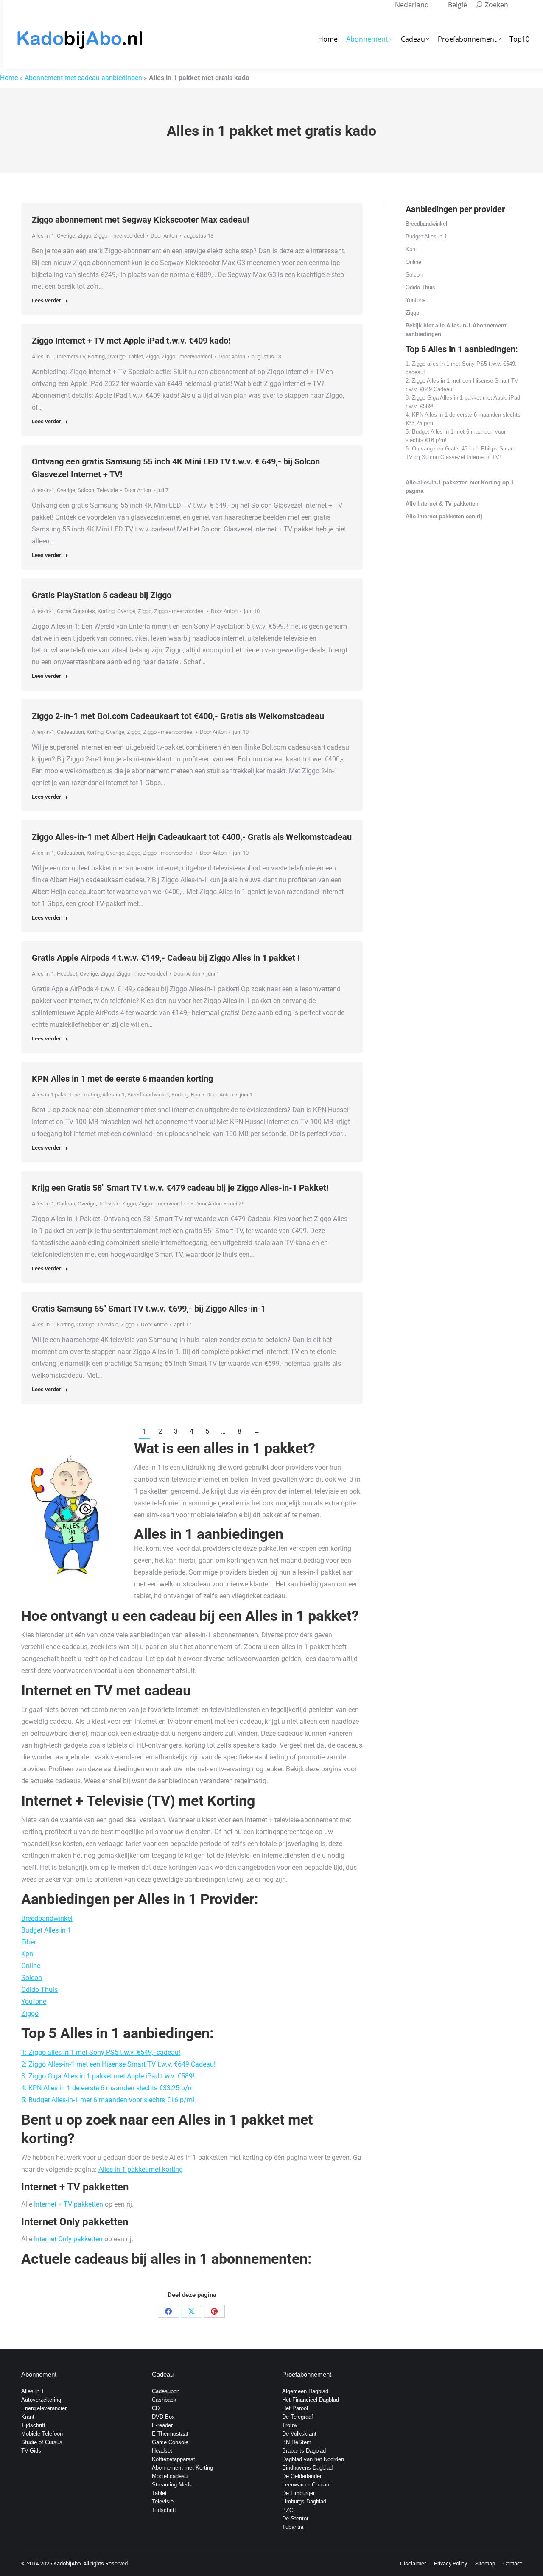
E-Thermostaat (170, 2434)
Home (9, 78)
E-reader (162, 2425)
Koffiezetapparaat (174, 2459)
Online (31, 1966)
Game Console (170, 2442)
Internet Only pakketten (68, 2239)
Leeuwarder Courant (306, 2485)
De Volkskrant (299, 2434)
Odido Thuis (39, 1990)
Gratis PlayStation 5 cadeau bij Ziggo (102, 595)
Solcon (86, 490)
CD (156, 2408)
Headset (67, 974)
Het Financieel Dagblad (311, 2400)
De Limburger (298, 2493)
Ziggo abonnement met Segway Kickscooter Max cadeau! (140, 220)
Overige (66, 236)
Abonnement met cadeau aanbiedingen (83, 78)
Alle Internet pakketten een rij (444, 516)
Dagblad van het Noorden (313, 2459)
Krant (28, 2417)
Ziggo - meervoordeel (119, 236)
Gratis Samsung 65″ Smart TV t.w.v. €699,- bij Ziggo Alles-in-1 (149, 1309)
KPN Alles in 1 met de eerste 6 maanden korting (122, 1079)
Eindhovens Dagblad (307, 2468)
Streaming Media (173, 2485)
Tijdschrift (33, 2425)
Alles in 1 (33, 2391)
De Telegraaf (298, 2417)
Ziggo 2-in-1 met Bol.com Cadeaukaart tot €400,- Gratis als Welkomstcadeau (178, 716)
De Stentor (295, 2519)
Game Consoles (76, 611)
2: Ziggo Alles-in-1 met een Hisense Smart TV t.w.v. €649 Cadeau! (118, 2064)
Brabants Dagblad (304, 2451)
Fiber (29, 1942)
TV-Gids (31, 2451)
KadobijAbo (67, 2563)
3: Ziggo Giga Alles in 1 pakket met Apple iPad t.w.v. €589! (108, 2076)
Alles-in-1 (43, 236)
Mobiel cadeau (170, 2476)
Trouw (290, 2425)
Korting (96, 357)
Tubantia (293, 2527)
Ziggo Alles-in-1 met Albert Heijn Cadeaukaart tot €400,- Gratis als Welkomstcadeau (192, 837)
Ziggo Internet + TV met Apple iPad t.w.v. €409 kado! (131, 341)
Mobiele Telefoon (42, 2434)
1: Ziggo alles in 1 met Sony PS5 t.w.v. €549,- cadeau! (101, 2052)
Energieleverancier (44, 2408)
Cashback (164, 2400)
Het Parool (295, 2408)
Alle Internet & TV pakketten (442, 504)
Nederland (412, 5)
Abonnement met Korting (182, 2468)
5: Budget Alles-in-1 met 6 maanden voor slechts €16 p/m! (108, 2100)
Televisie (107, 490)
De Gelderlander (302, 2476)
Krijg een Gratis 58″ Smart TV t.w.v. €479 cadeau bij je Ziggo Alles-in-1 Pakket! (180, 1188)
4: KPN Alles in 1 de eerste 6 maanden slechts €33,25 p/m (108, 2088)
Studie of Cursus (42, 2442)
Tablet (136, 357)
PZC (288, 2510)
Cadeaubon (70, 732)
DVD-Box (163, 2417)
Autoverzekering (41, 2400)
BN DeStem (297, 2442)
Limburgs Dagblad (304, 2502)
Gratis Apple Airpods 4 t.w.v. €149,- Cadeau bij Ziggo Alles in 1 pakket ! (166, 958)
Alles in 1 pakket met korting (66, 1095)
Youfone (34, 2001)
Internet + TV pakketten (69, 2204)
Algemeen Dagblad (305, 2391)
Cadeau (66, 1204)
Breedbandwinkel (148, 1095)
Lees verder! (47, 301)
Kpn (196, 1095)
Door (164, 236)
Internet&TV (71, 357)
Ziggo (84, 236)
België (458, 5)
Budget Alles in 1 (46, 1930)
